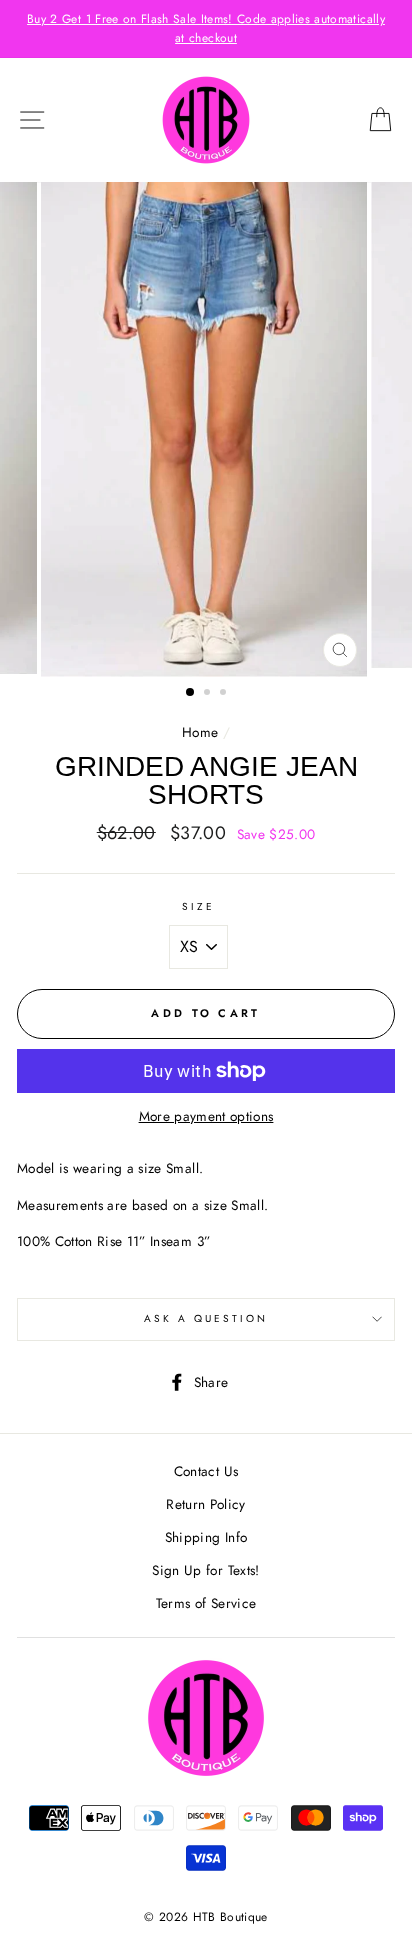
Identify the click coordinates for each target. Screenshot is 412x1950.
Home (200, 732)
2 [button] (209, 694)
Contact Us (206, 1471)
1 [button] (191, 693)
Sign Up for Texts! (205, 1570)
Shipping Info (206, 1537)
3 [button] (225, 694)
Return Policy (205, 1504)
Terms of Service (206, 1603)
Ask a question (206, 1318)
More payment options (206, 1116)
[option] (206, 29)
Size (198, 906)
